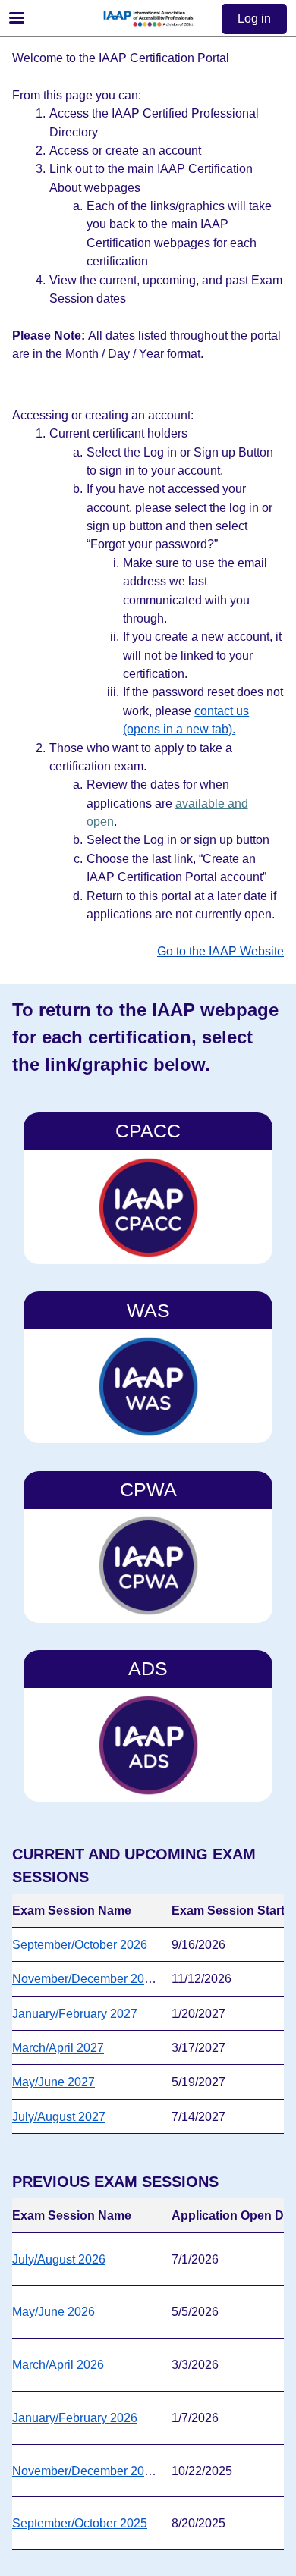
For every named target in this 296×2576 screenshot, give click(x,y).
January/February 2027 (75, 2013)
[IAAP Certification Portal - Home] (148, 19)
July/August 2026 (59, 2259)
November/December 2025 (85, 2471)
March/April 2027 (58, 2047)
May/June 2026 (54, 2311)
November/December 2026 (85, 1978)
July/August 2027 (59, 2116)
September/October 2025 (80, 2523)
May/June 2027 (54, 2082)
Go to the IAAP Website (220, 951)
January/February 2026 (75, 2418)
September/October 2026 (80, 1944)
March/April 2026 (58, 2364)
